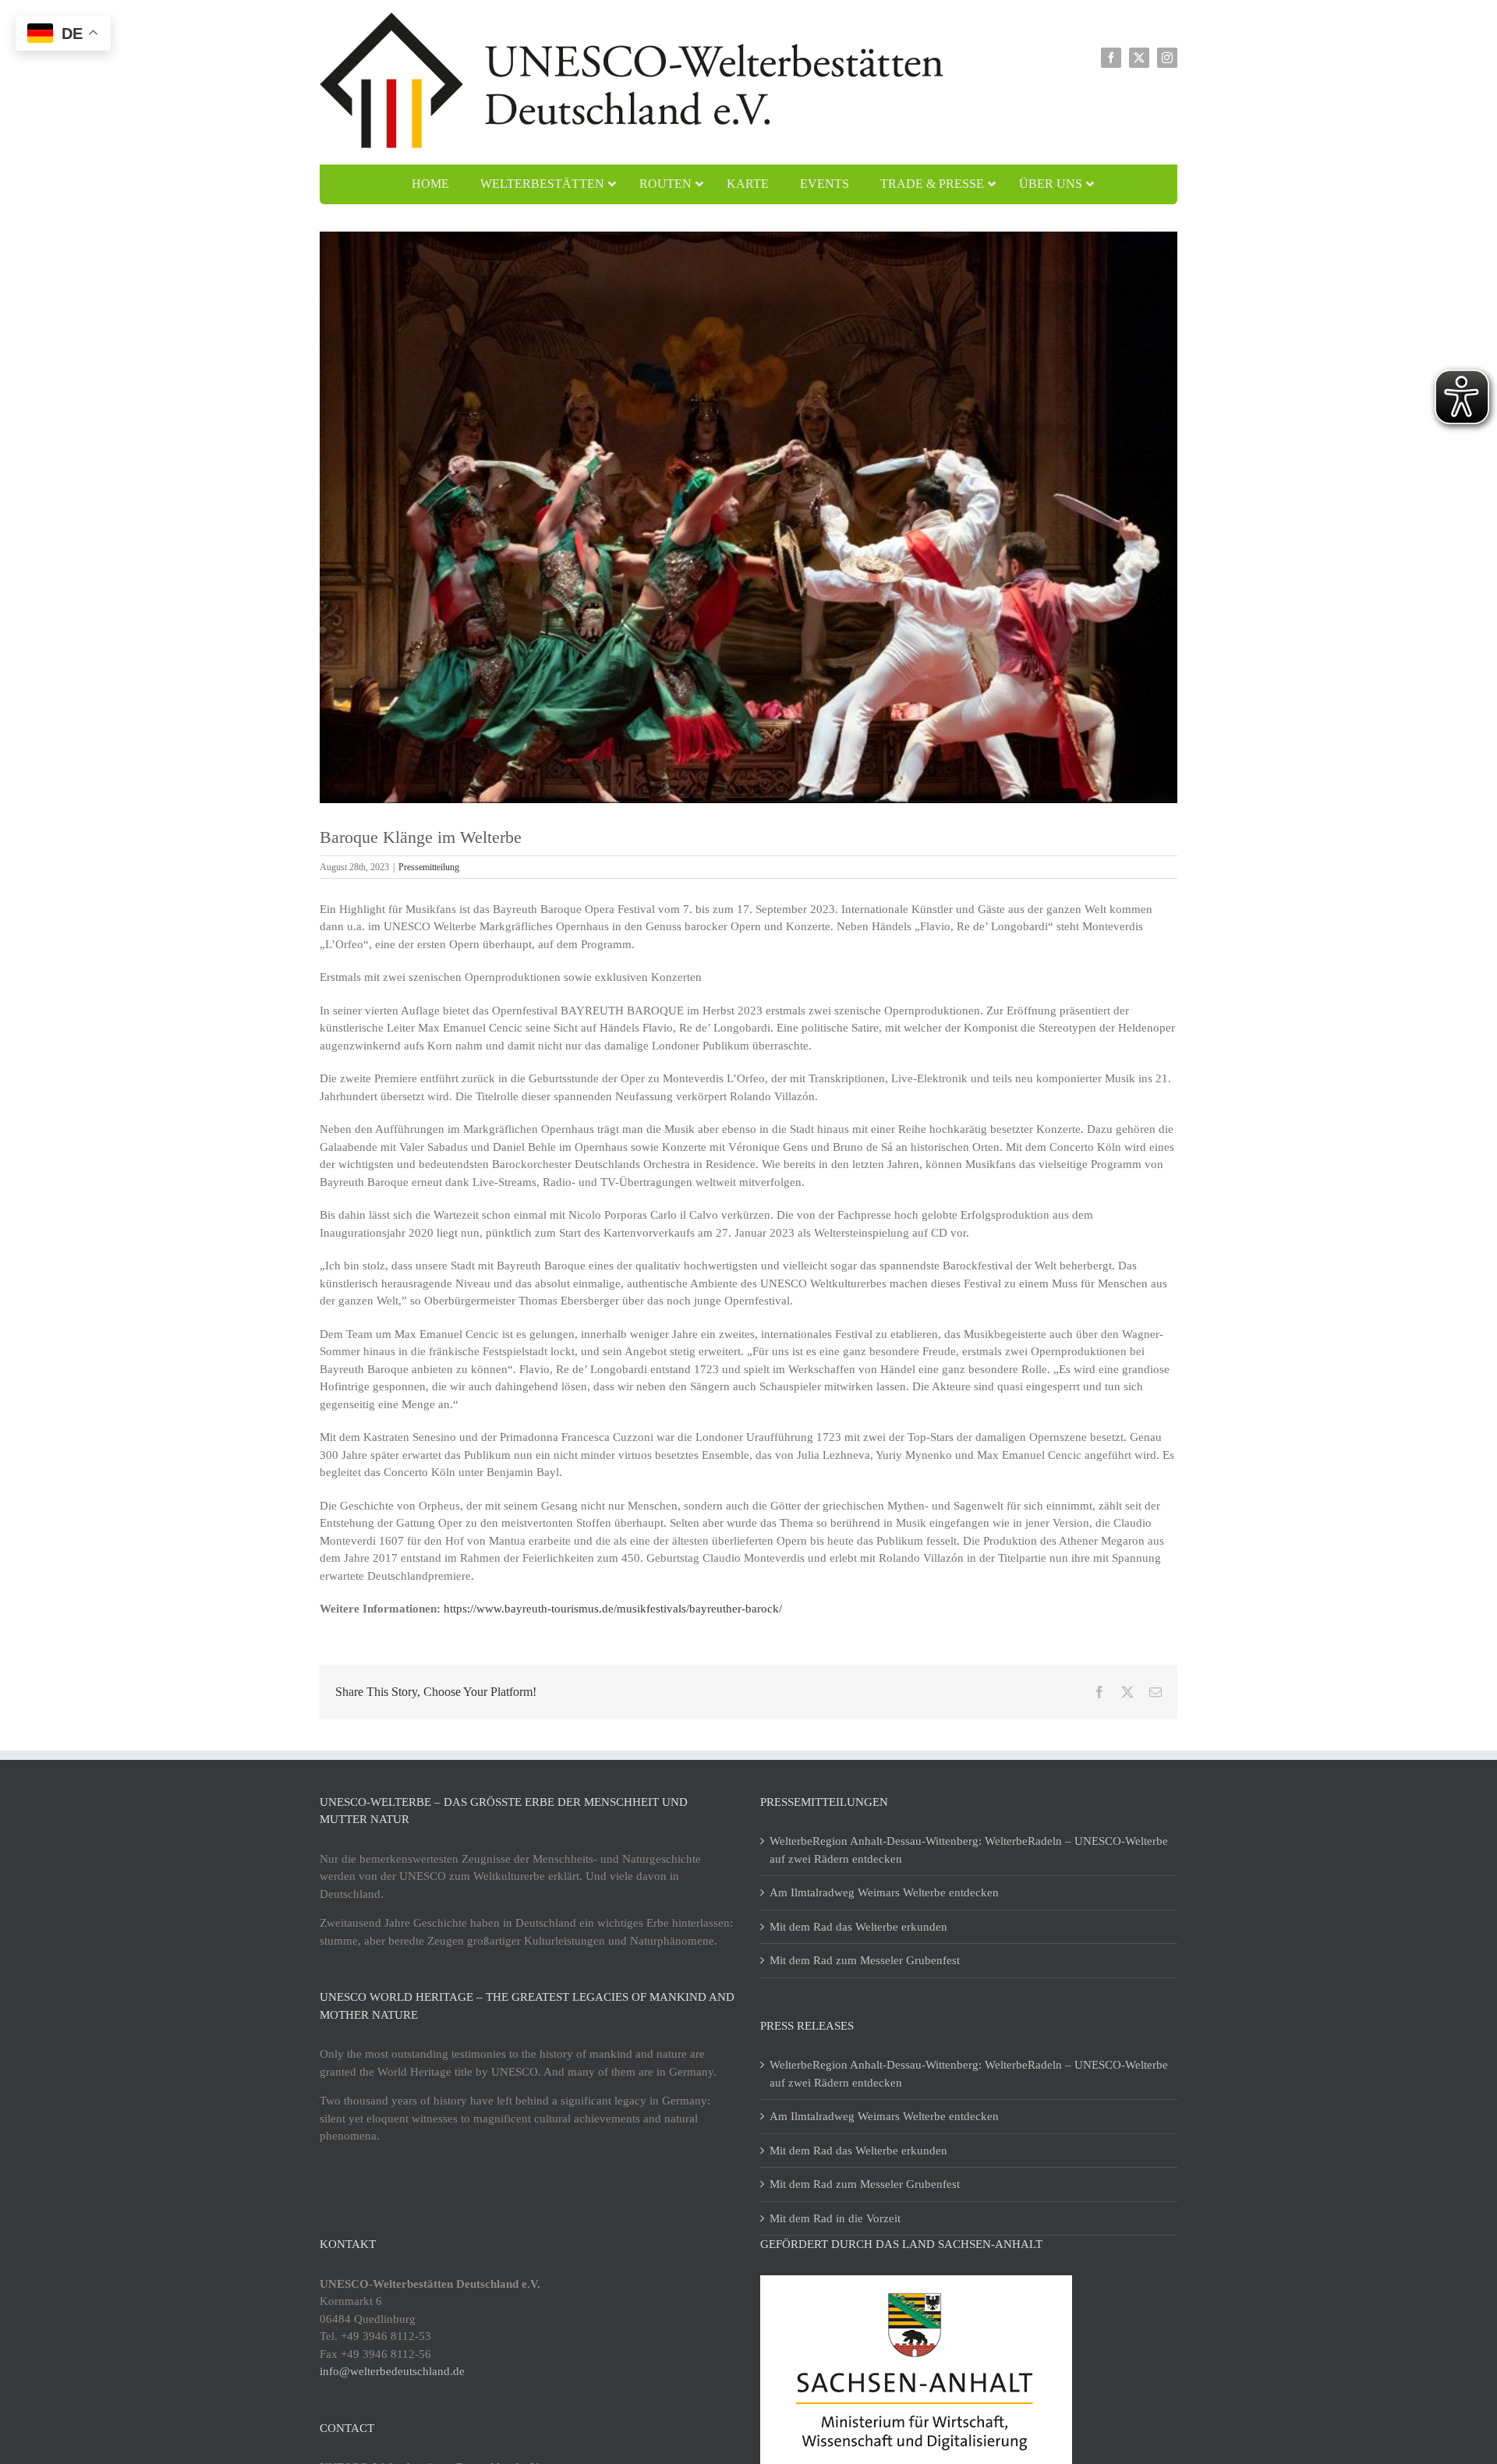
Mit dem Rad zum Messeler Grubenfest (865, 1960)
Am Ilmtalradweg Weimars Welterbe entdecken (884, 1892)
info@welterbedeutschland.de (392, 2371)
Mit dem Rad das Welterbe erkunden (858, 1927)
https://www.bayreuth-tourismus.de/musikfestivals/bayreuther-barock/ (613, 1609)
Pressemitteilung (429, 867)
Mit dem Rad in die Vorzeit (835, 2218)
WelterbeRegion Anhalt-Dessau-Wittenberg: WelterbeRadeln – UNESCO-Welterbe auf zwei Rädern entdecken (969, 1850)
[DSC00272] (748, 517)
